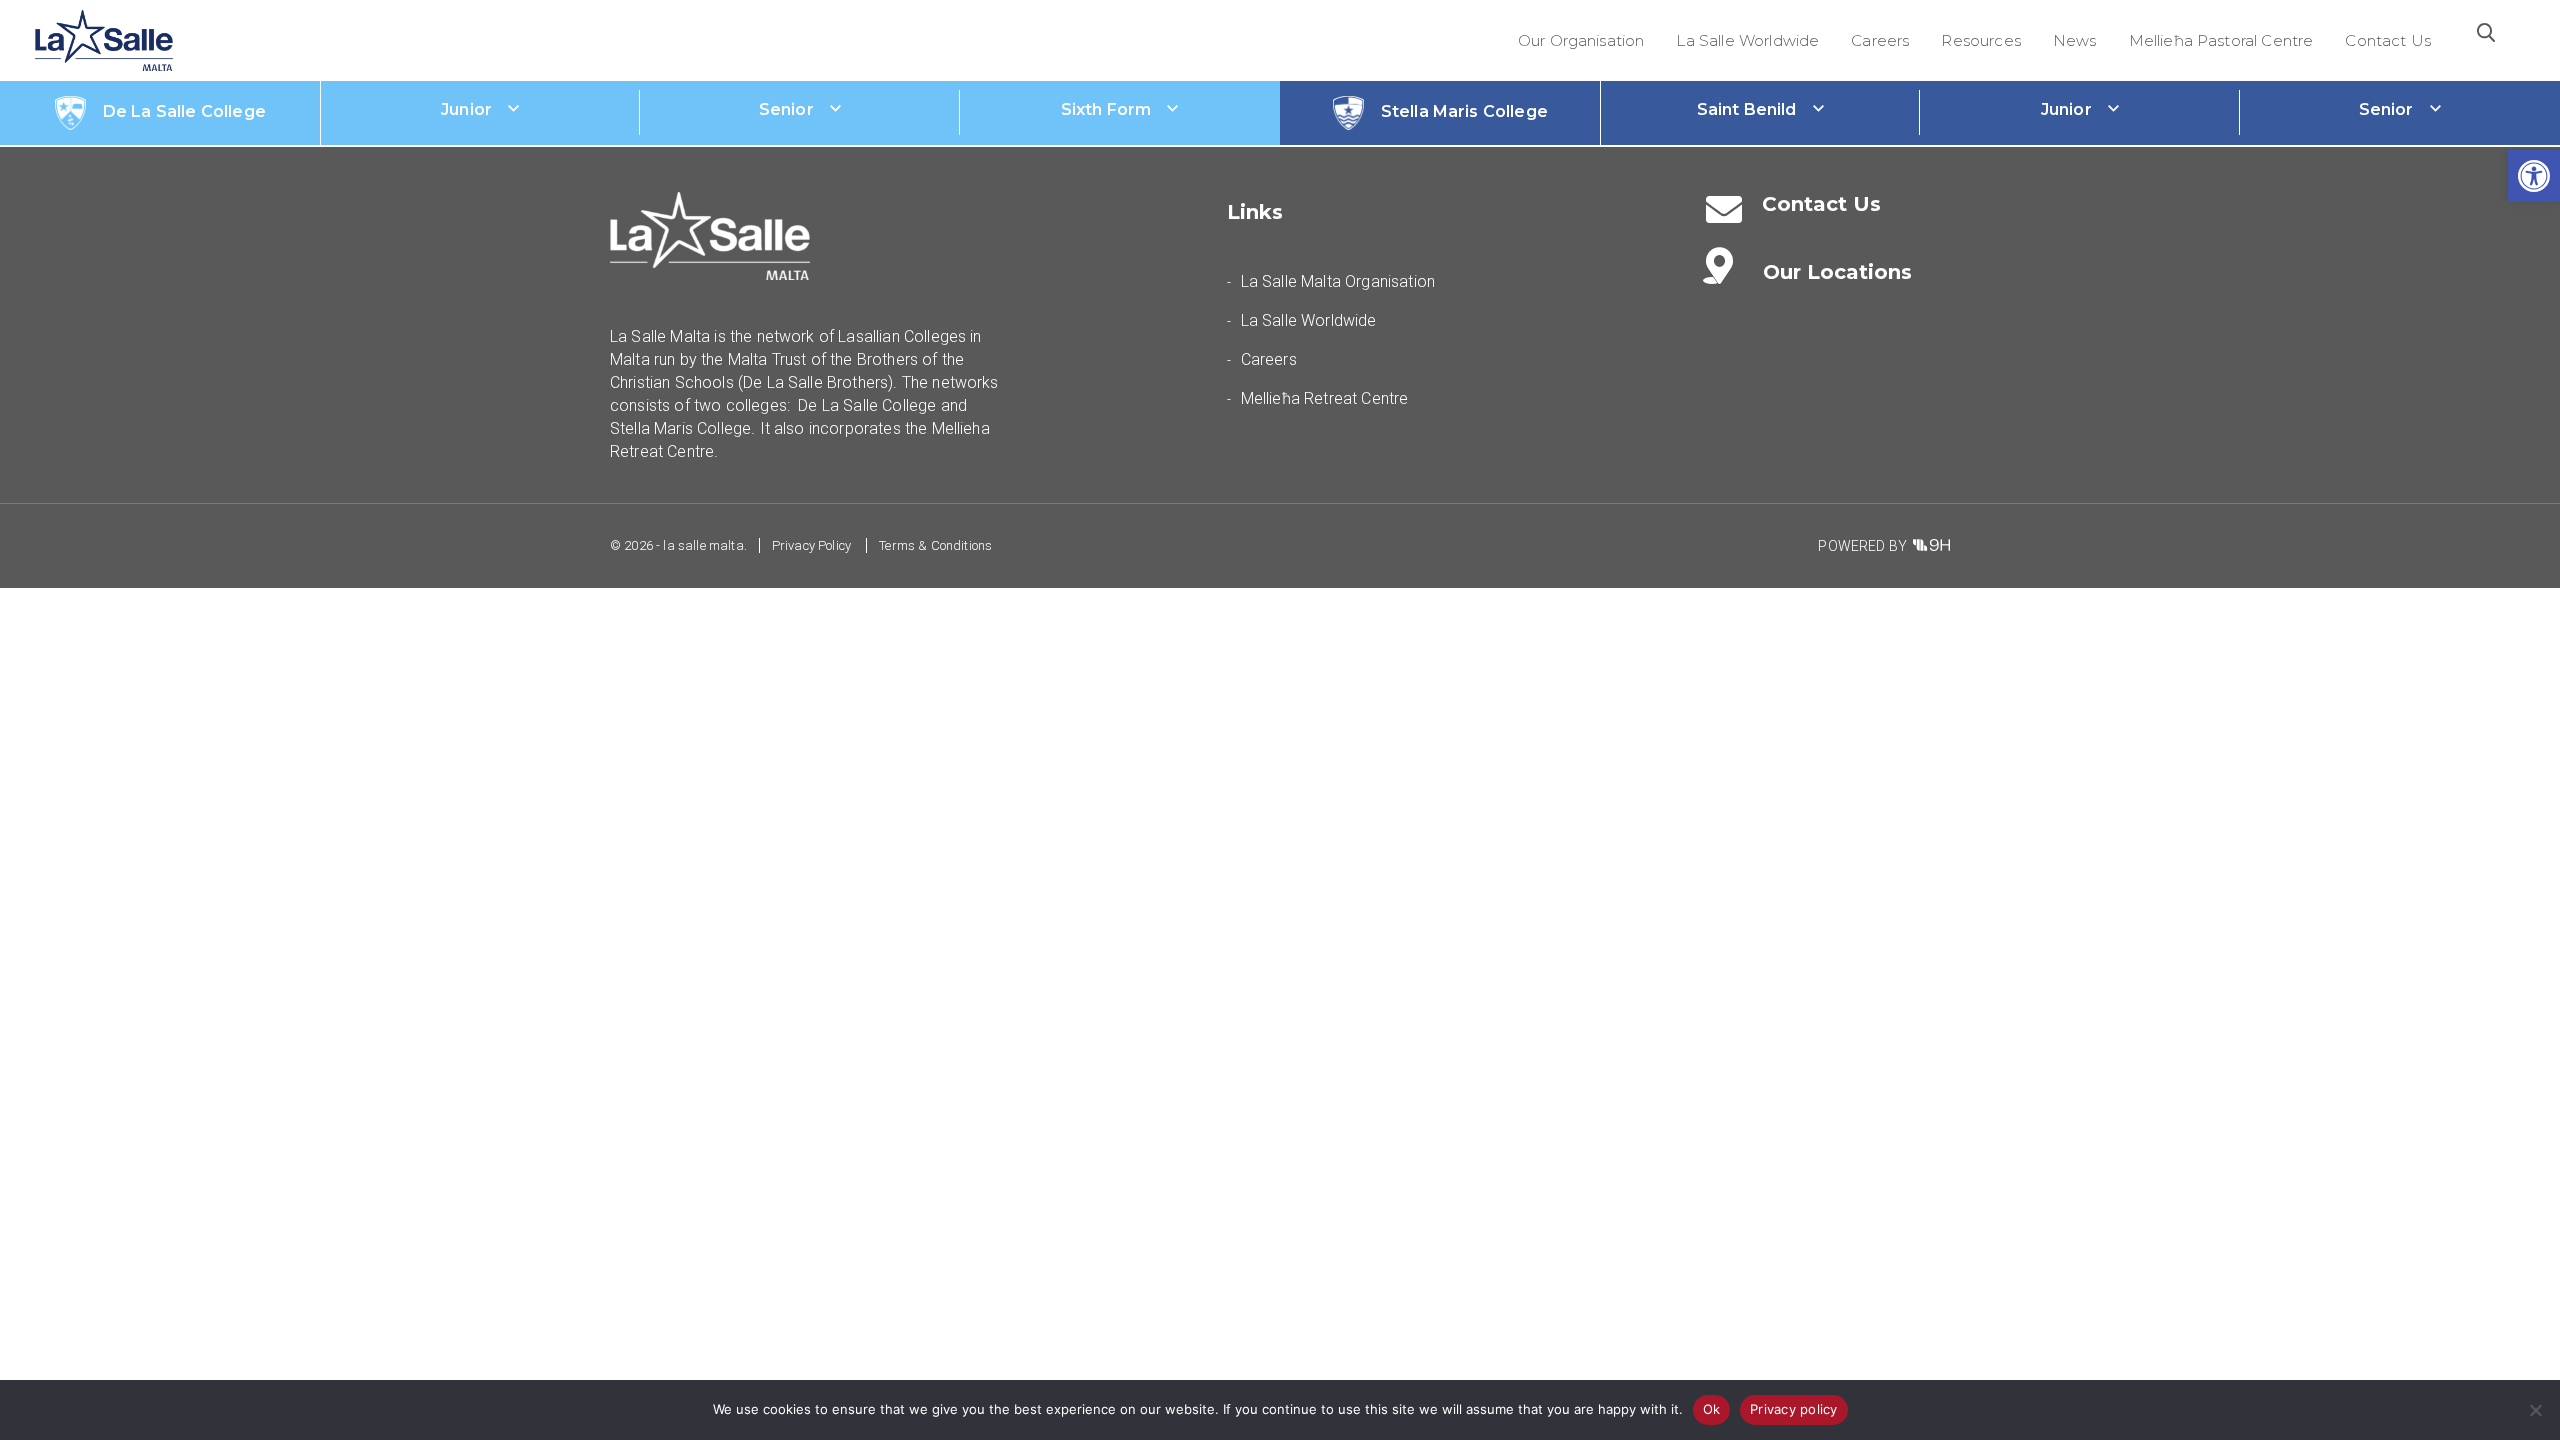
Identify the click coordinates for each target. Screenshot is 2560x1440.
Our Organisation (1581, 40)
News (2075, 40)
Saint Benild (1747, 109)
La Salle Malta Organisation (1338, 281)
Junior (466, 109)
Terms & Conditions (935, 545)
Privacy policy (1794, 1409)
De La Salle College (184, 111)
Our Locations (1837, 272)
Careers (1880, 40)
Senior (786, 109)
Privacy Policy (811, 545)
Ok (1712, 1409)
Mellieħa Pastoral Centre (2221, 40)
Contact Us (2388, 40)
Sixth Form (1106, 109)
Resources (1980, 40)
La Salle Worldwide (1747, 40)
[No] (2535, 1410)
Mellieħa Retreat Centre (1325, 398)
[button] (2534, 176)
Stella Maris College (1464, 111)
